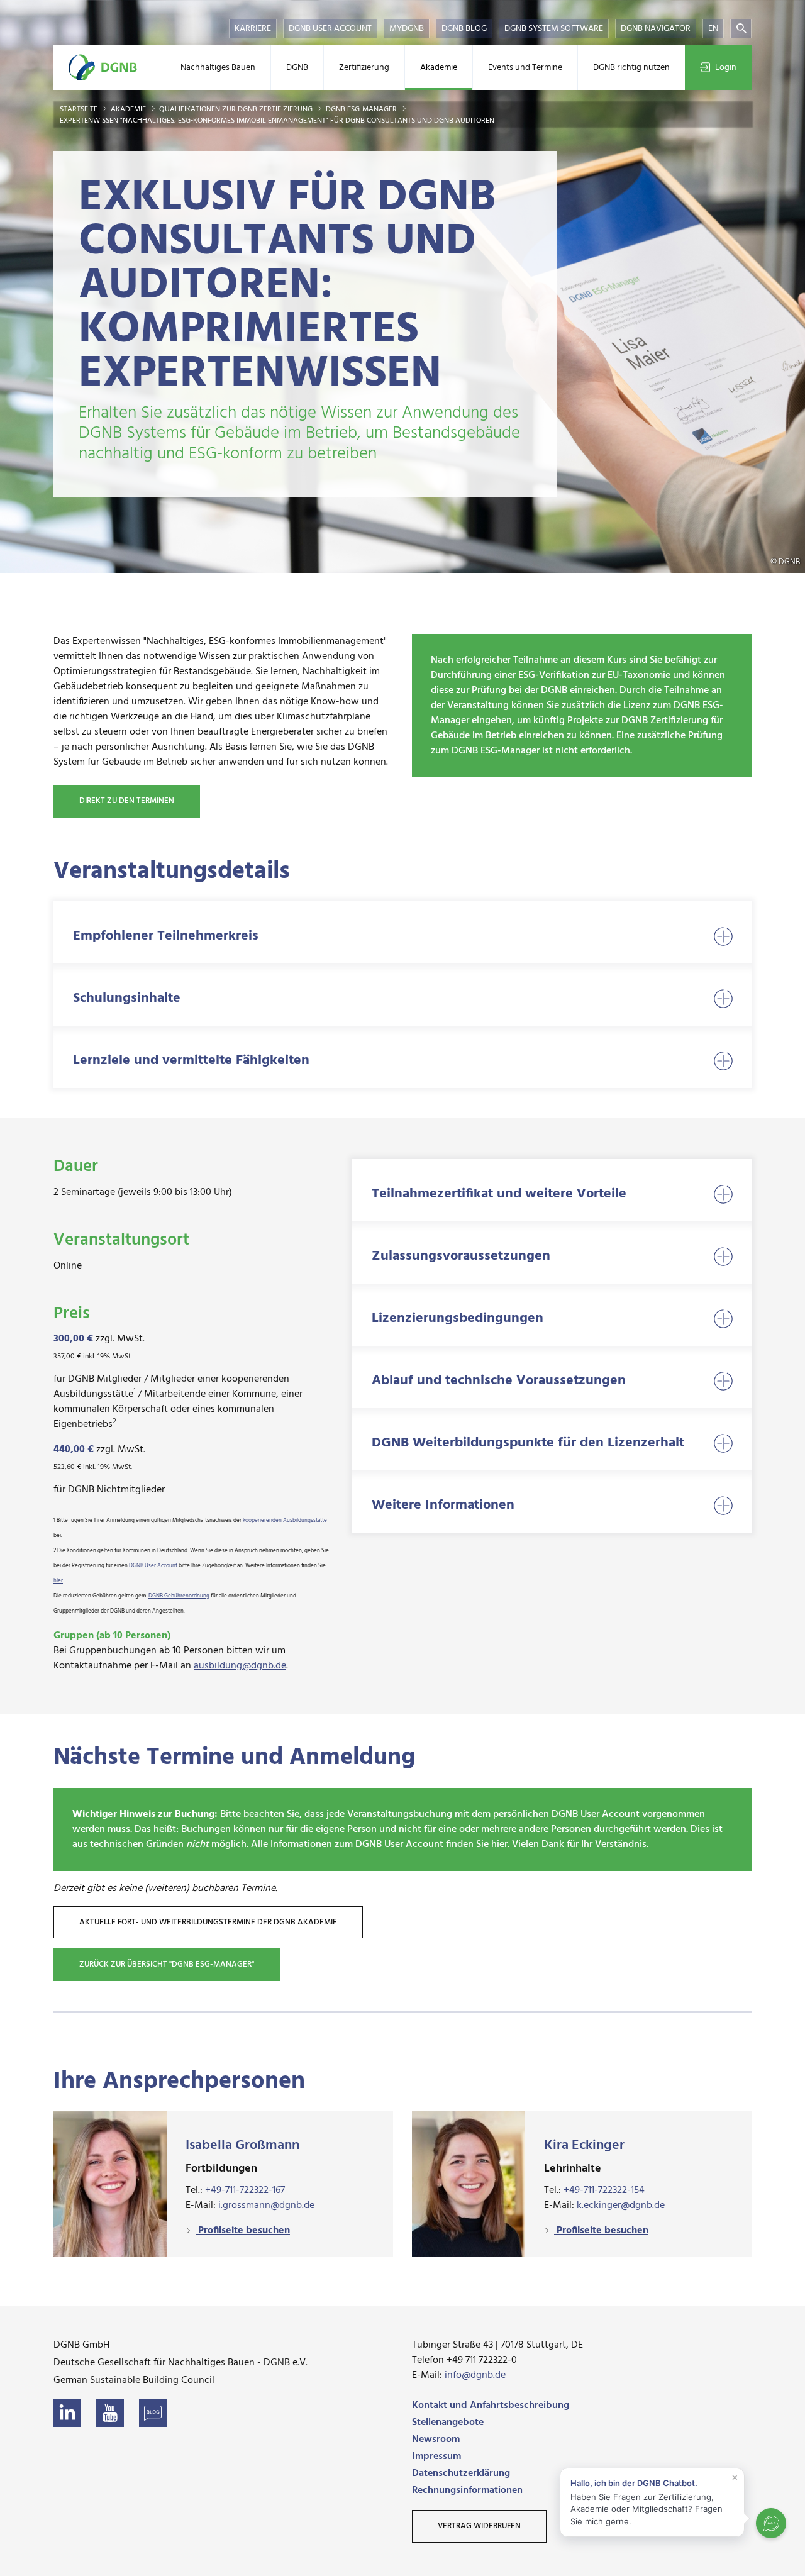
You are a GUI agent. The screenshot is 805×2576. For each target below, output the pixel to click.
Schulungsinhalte (127, 998)
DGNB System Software (554, 29)
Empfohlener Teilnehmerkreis (166, 936)
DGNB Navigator (656, 29)
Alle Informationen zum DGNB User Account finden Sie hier (379, 1845)
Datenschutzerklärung (461, 2473)
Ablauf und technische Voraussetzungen (499, 1381)
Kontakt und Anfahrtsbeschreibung (491, 2406)
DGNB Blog (464, 29)
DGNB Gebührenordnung (179, 1596)
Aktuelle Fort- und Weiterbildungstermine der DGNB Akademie (208, 1922)
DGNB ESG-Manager (362, 109)
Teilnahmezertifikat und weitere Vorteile (499, 1194)
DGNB (297, 68)
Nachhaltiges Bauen (218, 68)
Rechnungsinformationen (467, 2490)
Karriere (253, 29)
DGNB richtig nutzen (631, 68)
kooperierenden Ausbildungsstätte (285, 1521)
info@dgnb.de (475, 2375)
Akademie (439, 68)
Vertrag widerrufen (479, 2526)
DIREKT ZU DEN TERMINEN (127, 801)
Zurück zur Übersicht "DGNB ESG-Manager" (167, 1964)
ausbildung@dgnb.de (240, 1666)
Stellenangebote (448, 2423)
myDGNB (407, 29)
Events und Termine (525, 68)
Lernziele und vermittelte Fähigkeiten (191, 1061)
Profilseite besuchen (243, 2231)
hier (58, 1581)
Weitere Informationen (443, 1505)
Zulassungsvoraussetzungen (461, 1256)
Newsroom (436, 2440)
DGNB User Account (330, 29)
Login (726, 68)
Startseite (80, 109)
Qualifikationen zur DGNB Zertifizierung (237, 109)
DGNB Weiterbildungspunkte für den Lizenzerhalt (528, 1443)
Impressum (436, 2457)
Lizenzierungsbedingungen (458, 1319)
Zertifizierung (364, 68)
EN (713, 29)
